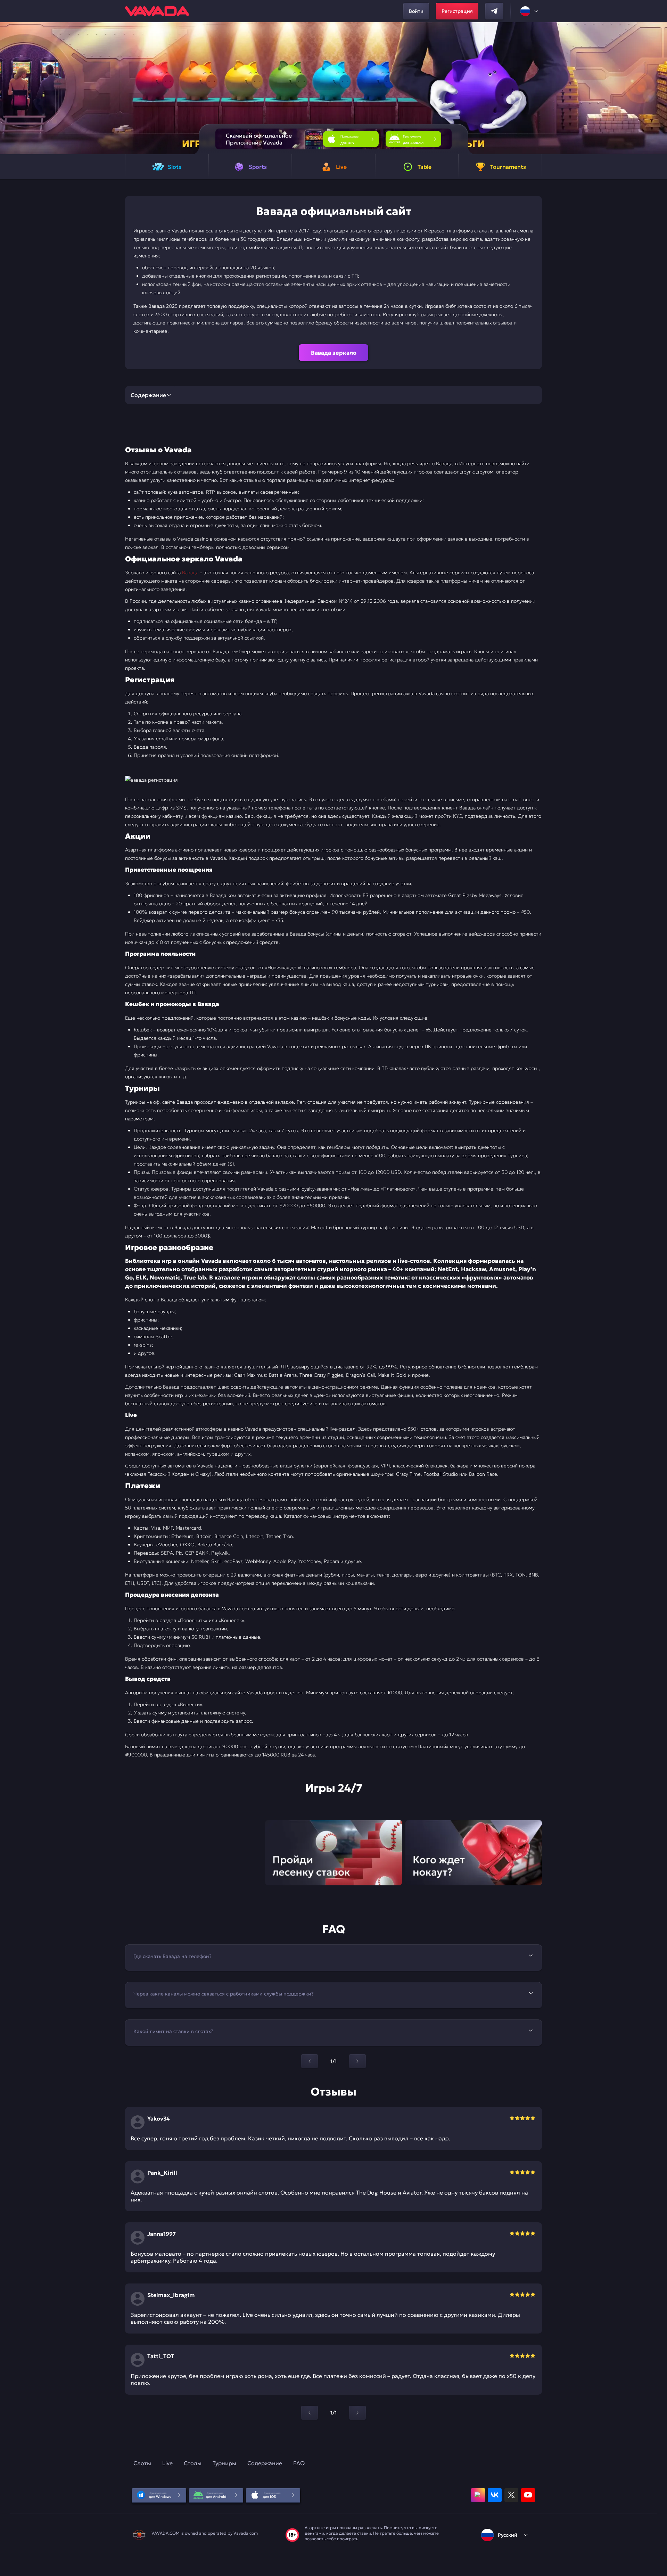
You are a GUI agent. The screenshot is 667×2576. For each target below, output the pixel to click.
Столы (193, 2463)
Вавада (191, 573)
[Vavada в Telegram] (494, 11)
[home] (157, 11)
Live (167, 2463)
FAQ (299, 2463)
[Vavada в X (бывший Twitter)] (511, 2495)
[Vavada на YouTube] (528, 2495)
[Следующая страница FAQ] (357, 2061)
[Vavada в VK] (495, 2495)
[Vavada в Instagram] (478, 2495)
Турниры (224, 2463)
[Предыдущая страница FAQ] (310, 2061)
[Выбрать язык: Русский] (530, 11)
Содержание (265, 2463)
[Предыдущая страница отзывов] (310, 2413)
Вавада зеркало (334, 353)
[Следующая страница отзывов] (357, 2413)
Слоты (142, 2463)
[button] (659, 88)
